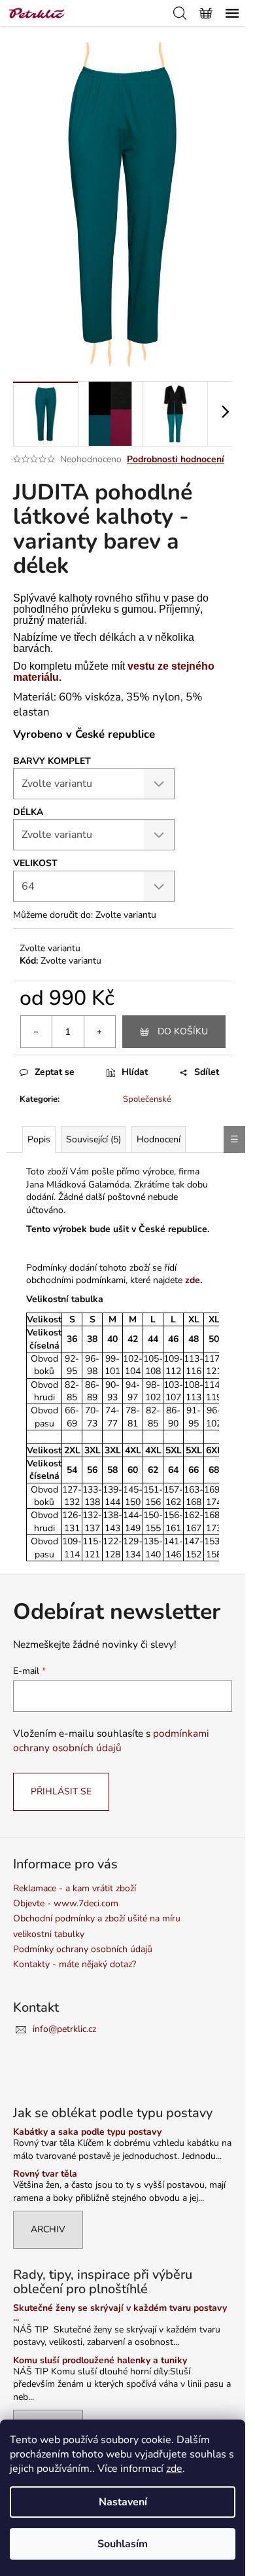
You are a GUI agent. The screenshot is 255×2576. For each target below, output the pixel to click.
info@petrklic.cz (64, 2029)
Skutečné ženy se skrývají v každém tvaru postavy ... (120, 2313)
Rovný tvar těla (45, 2174)
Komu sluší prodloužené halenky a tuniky (100, 2360)
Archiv (48, 2229)
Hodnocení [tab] (159, 1139)
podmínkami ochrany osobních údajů (111, 1740)
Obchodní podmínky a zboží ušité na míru (97, 1918)
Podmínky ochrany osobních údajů (83, 1949)
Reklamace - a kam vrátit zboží (75, 1888)
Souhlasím (123, 2544)
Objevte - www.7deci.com (66, 1903)
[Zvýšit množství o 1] (99, 1032)
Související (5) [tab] (93, 1139)
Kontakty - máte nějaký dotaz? (75, 1964)
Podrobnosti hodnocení (176, 459)
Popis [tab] (39, 1139)
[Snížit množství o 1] (37, 1032)
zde (174, 2469)
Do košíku (183, 1031)
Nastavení (123, 2502)
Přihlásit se (61, 1791)
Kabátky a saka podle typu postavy (87, 2132)
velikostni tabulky (49, 1934)
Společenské (147, 1099)
